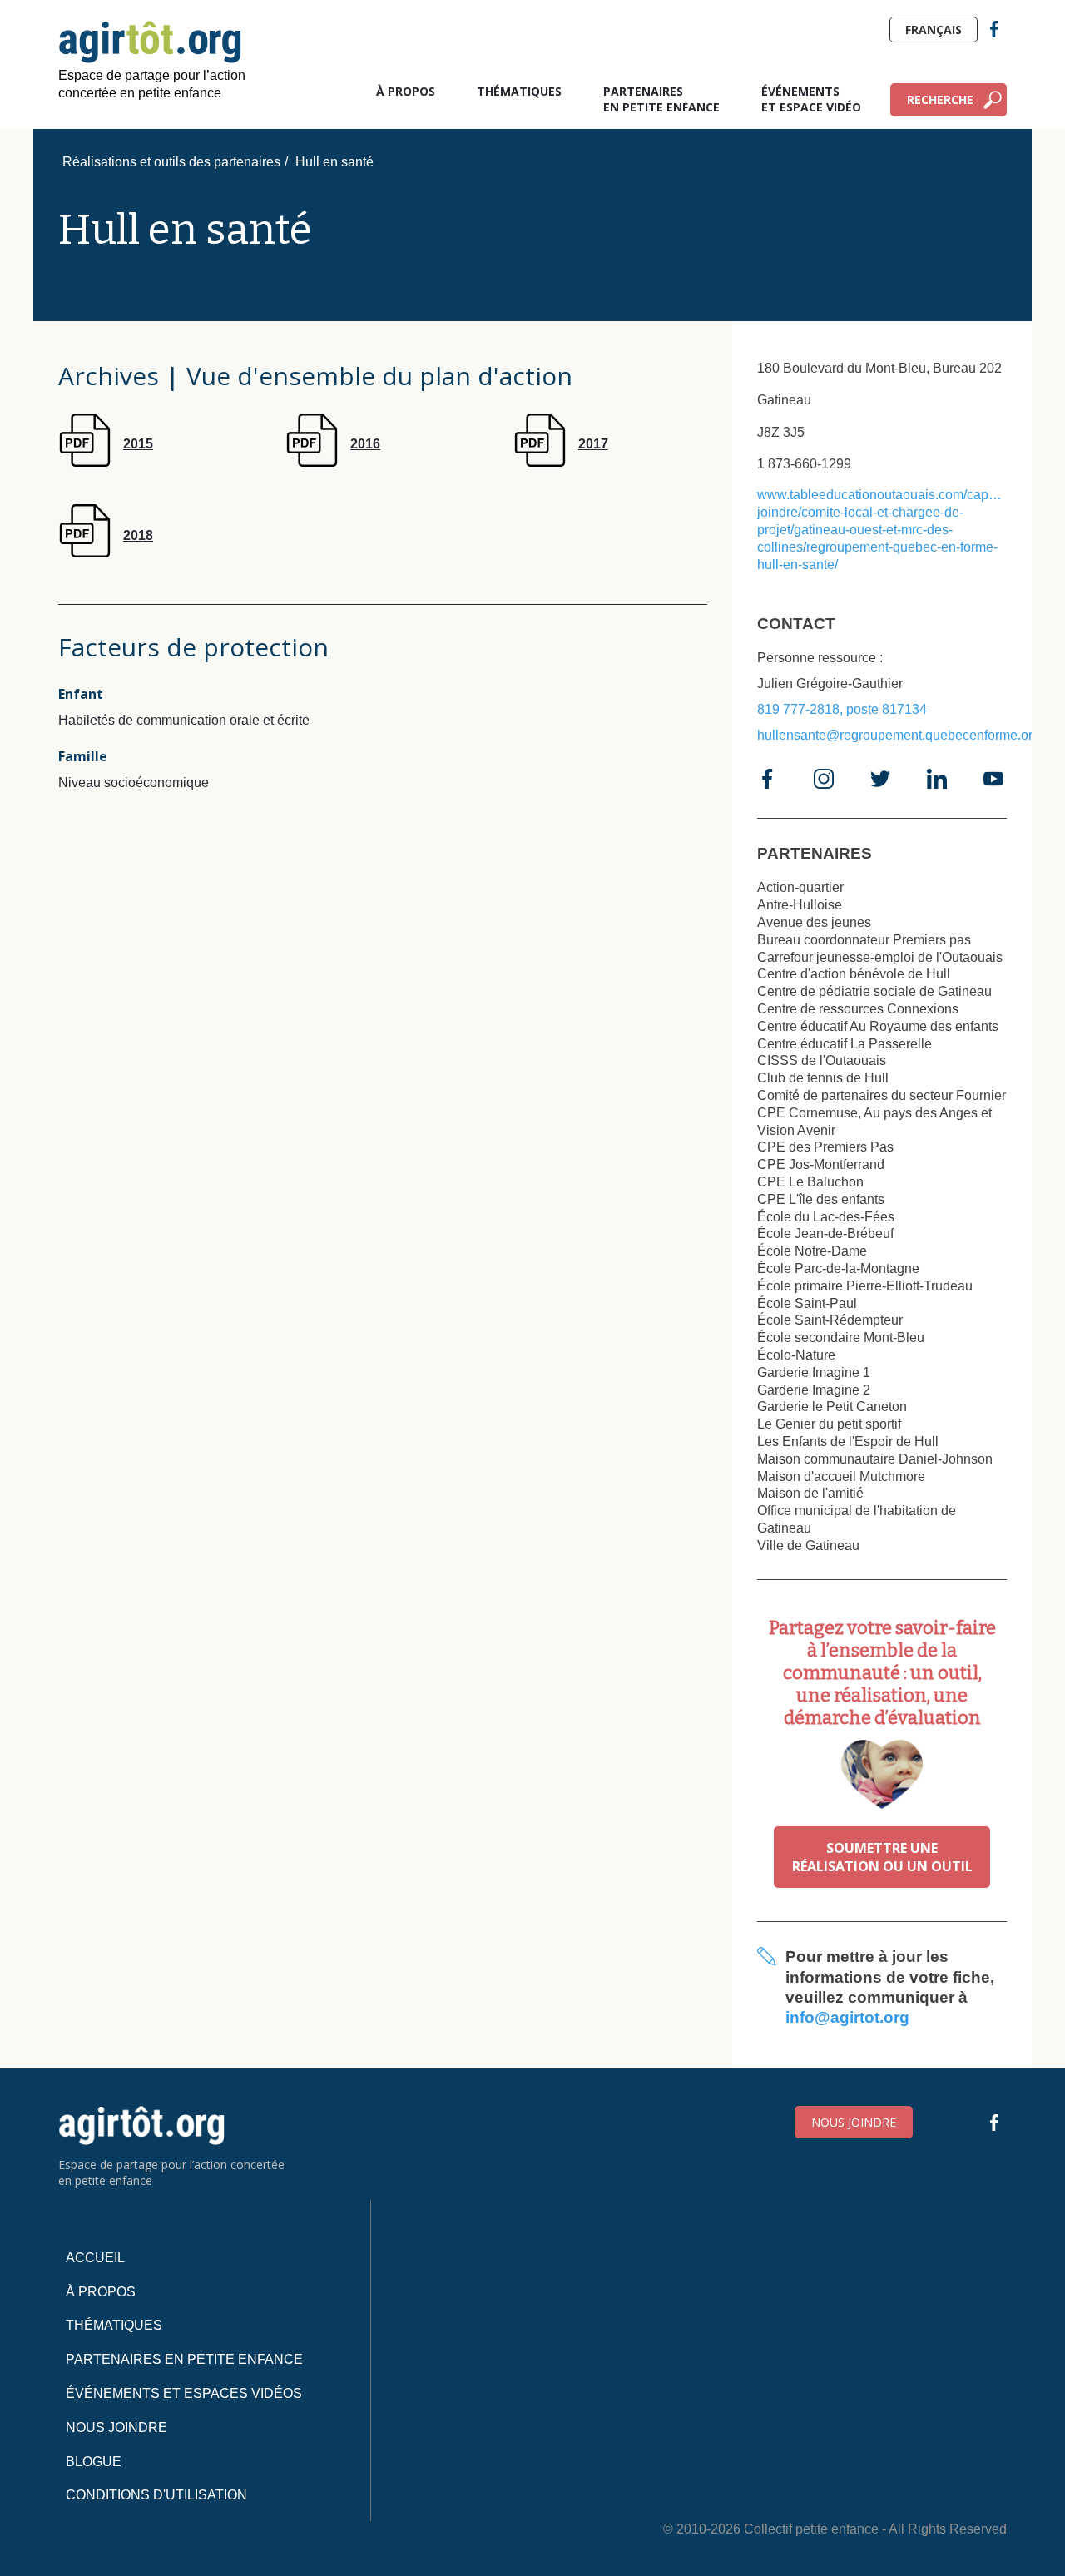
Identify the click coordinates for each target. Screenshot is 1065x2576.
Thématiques (519, 91)
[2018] (106, 553)
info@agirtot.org (847, 2017)
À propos (406, 91)
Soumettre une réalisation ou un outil (882, 1857)
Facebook (994, 29)
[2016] (333, 462)
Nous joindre (854, 2122)
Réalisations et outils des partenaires (171, 162)
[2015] (106, 462)
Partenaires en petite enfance (661, 99)
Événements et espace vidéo (811, 99)
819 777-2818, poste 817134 (842, 709)
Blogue (94, 2462)
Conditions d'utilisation (156, 2495)
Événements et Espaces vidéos (184, 2393)
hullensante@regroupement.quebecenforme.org (899, 735)
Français (934, 30)
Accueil (95, 2258)
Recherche (940, 99)
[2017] (561, 462)
